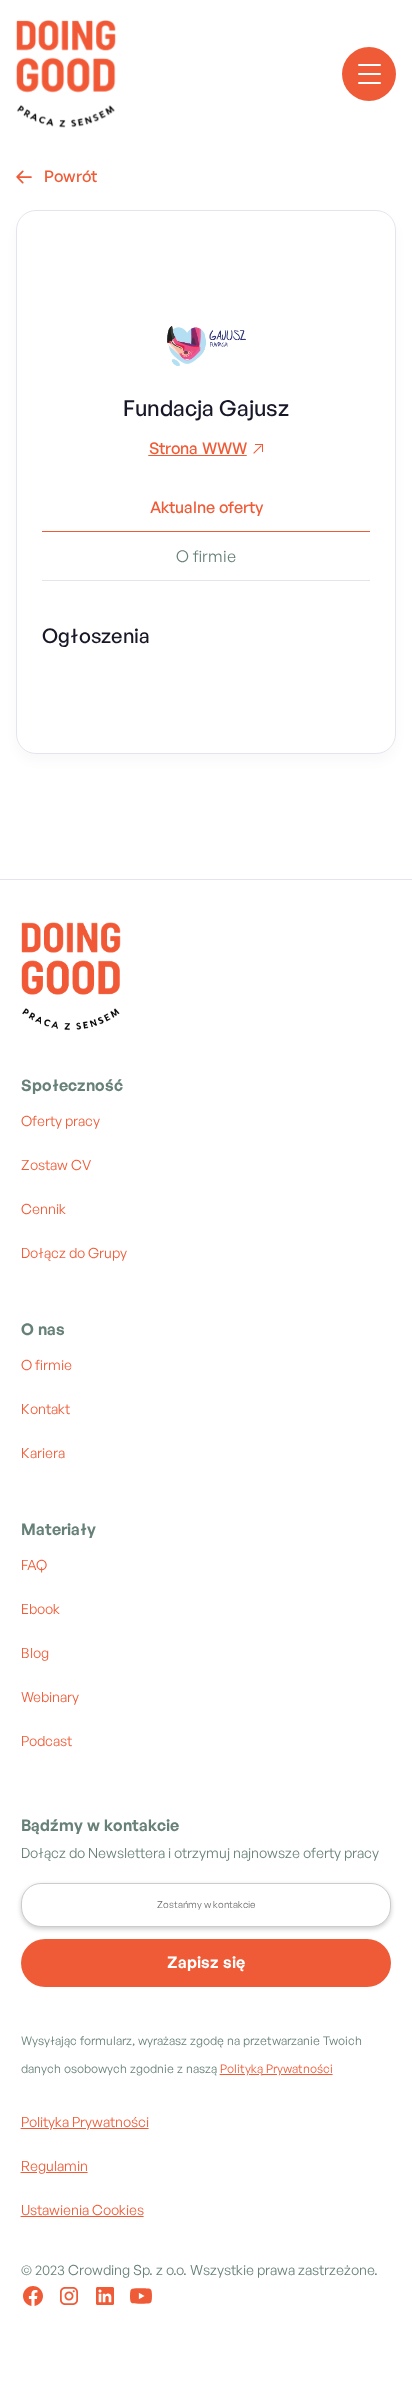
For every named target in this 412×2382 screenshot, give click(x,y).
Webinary (50, 1696)
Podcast (46, 1740)
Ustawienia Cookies (82, 2209)
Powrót (56, 176)
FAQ (34, 1564)
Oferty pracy (60, 1120)
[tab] (206, 515)
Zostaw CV (56, 1164)
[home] (66, 74)
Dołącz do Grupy (74, 1252)
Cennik (43, 1208)
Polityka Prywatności (85, 2121)
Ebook (40, 1608)
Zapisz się (206, 1962)
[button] (369, 74)
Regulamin (54, 2165)
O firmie (46, 1364)
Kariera (43, 1452)
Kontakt (45, 1408)
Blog (35, 1652)
